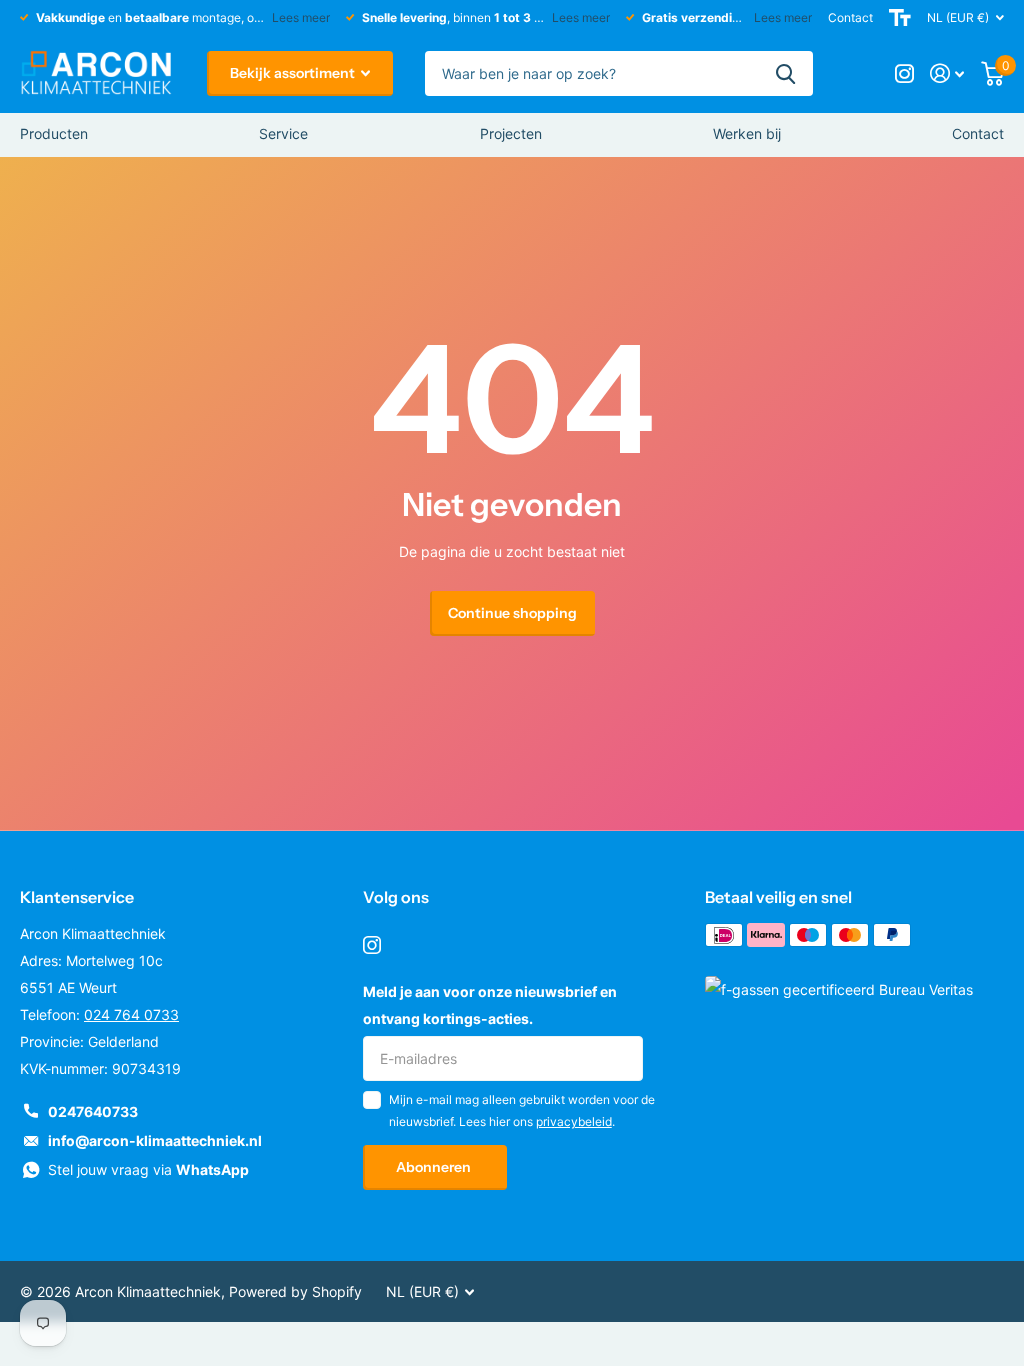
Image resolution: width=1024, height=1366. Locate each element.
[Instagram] (372, 945)
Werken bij (747, 133)
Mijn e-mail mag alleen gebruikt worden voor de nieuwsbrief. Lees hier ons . (522, 1110)
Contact (850, 17)
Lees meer (301, 17)
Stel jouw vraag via (148, 1169)
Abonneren (435, 1167)
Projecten (511, 133)
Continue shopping (512, 613)
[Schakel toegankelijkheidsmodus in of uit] (900, 17)
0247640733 (93, 1111)
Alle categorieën (54, 135)
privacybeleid (574, 1121)
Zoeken (785, 73)
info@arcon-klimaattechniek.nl (155, 1140)
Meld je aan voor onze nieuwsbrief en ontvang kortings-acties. (490, 1005)
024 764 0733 (131, 1014)
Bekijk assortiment (294, 73)
